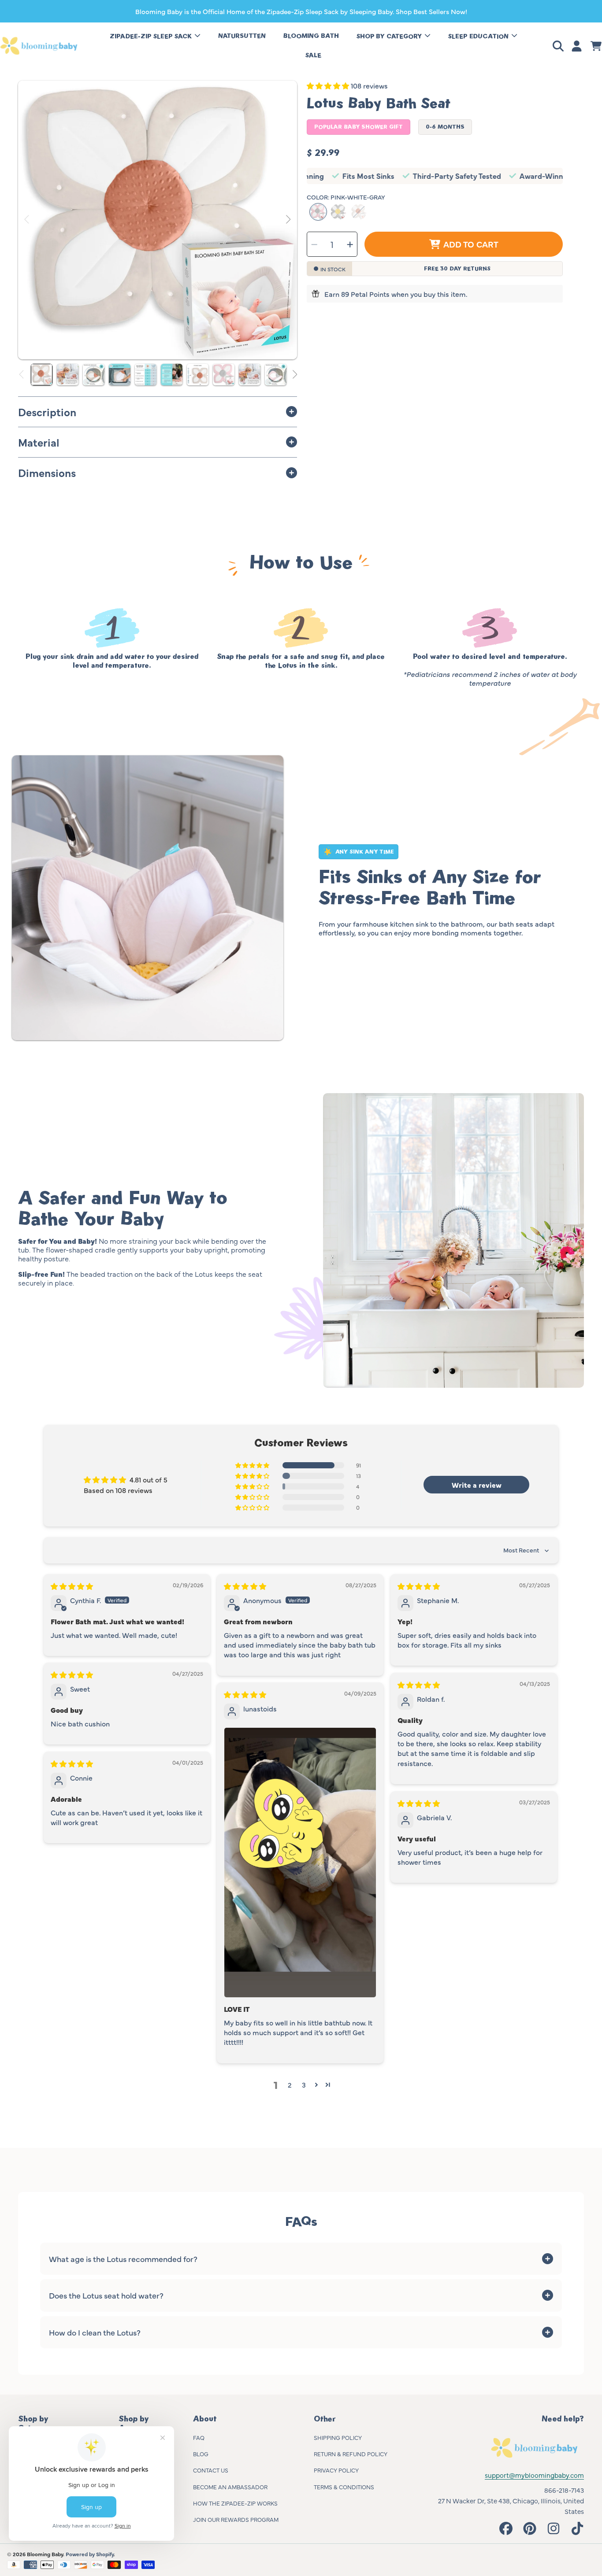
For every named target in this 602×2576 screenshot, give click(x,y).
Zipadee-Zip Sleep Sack (152, 36)
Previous (27, 220)
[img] (72, 1586)
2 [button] (290, 2084)
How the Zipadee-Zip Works (235, 2503)
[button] (560, 46)
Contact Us (211, 2470)
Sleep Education (479, 36)
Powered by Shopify (90, 2554)
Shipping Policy (338, 2437)
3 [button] (304, 2084)
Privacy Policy (336, 2470)
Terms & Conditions (344, 2487)
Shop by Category (390, 36)
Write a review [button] (477, 1485)
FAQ (199, 2437)
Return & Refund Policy (351, 2454)
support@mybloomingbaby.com (534, 2475)
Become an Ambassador (230, 2487)
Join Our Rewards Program (236, 2519)
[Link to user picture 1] (300, 1863)
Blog (201, 2454)
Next (288, 220)
